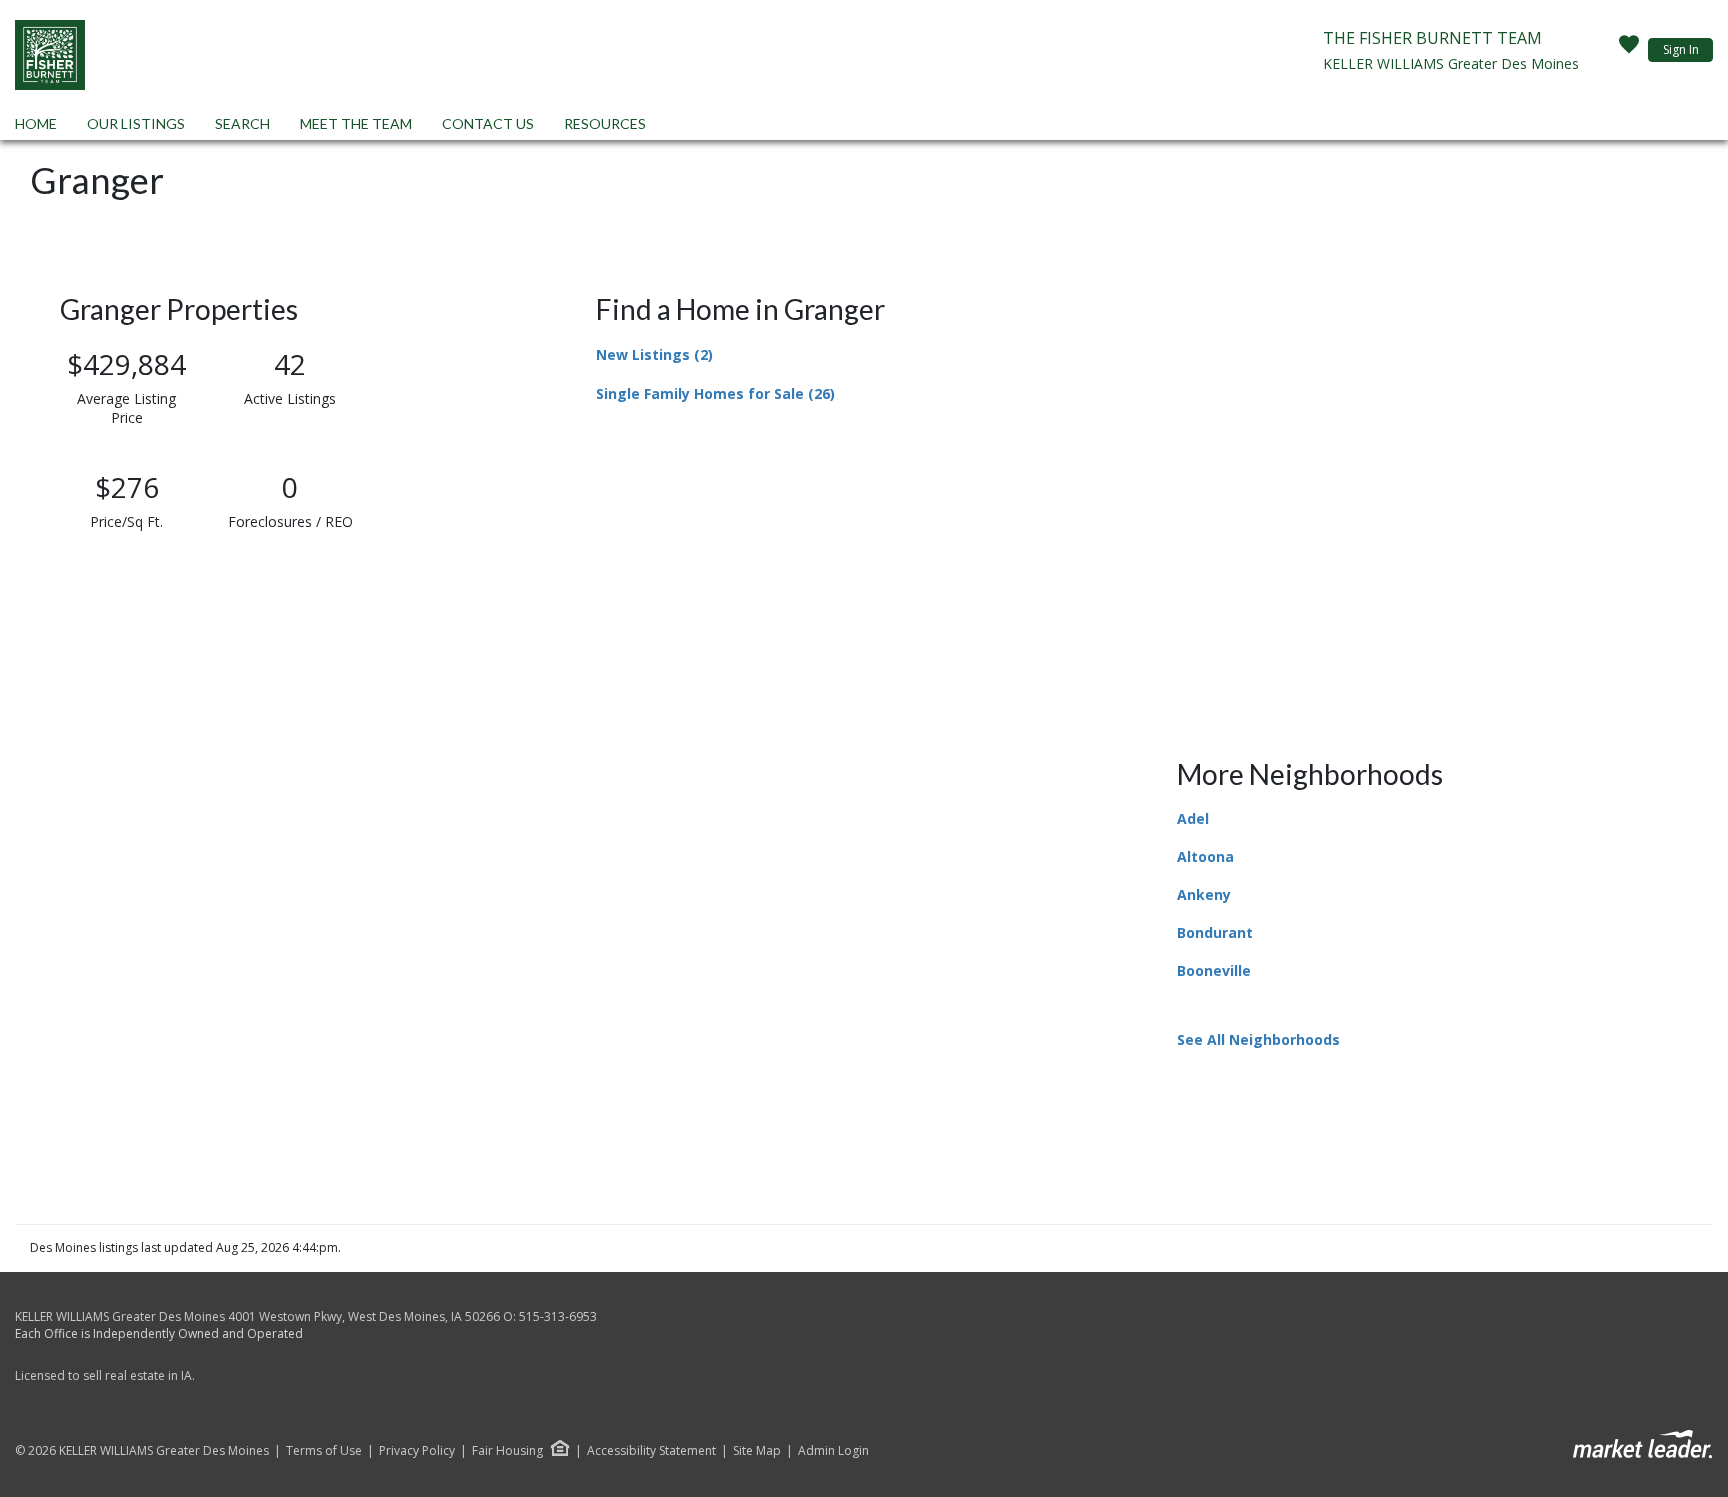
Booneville (1214, 970)
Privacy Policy (417, 1451)
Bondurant (1215, 932)
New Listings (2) (654, 354)
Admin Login (833, 1451)
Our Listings (136, 123)
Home (36, 123)
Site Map (757, 1451)
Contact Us (488, 123)
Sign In (1681, 49)
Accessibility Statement (651, 1451)
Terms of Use (324, 1451)
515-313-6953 (558, 1316)
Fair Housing (507, 1450)
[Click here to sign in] (1629, 50)
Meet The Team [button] (356, 123)
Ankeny (1204, 894)
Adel (1193, 818)
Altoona (1205, 856)
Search (242, 123)
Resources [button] (605, 123)
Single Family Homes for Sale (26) (715, 393)
